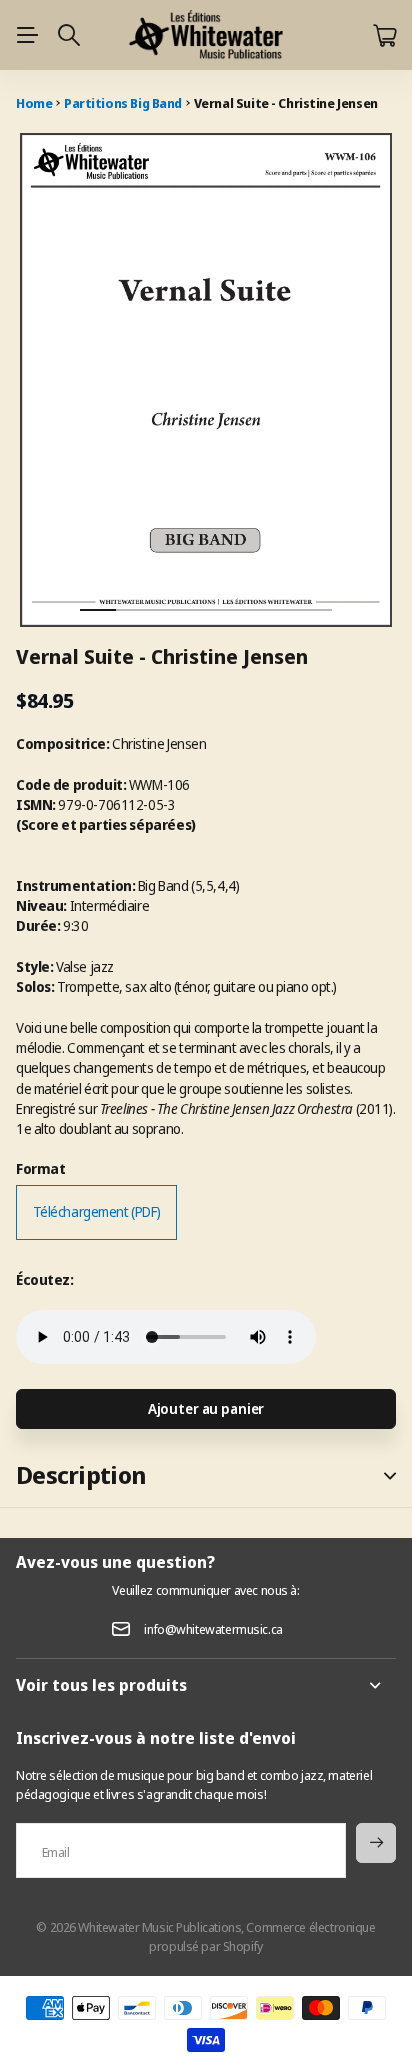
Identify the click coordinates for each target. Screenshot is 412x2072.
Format (40, 1168)
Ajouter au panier (206, 1408)
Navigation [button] (27, 35)
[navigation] (134, 593)
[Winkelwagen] (384, 35)
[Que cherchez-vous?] (69, 35)
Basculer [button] (390, 1475)
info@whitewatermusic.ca (213, 1629)
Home (34, 103)
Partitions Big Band (123, 103)
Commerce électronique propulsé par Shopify (262, 1936)
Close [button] (206, 1685)
